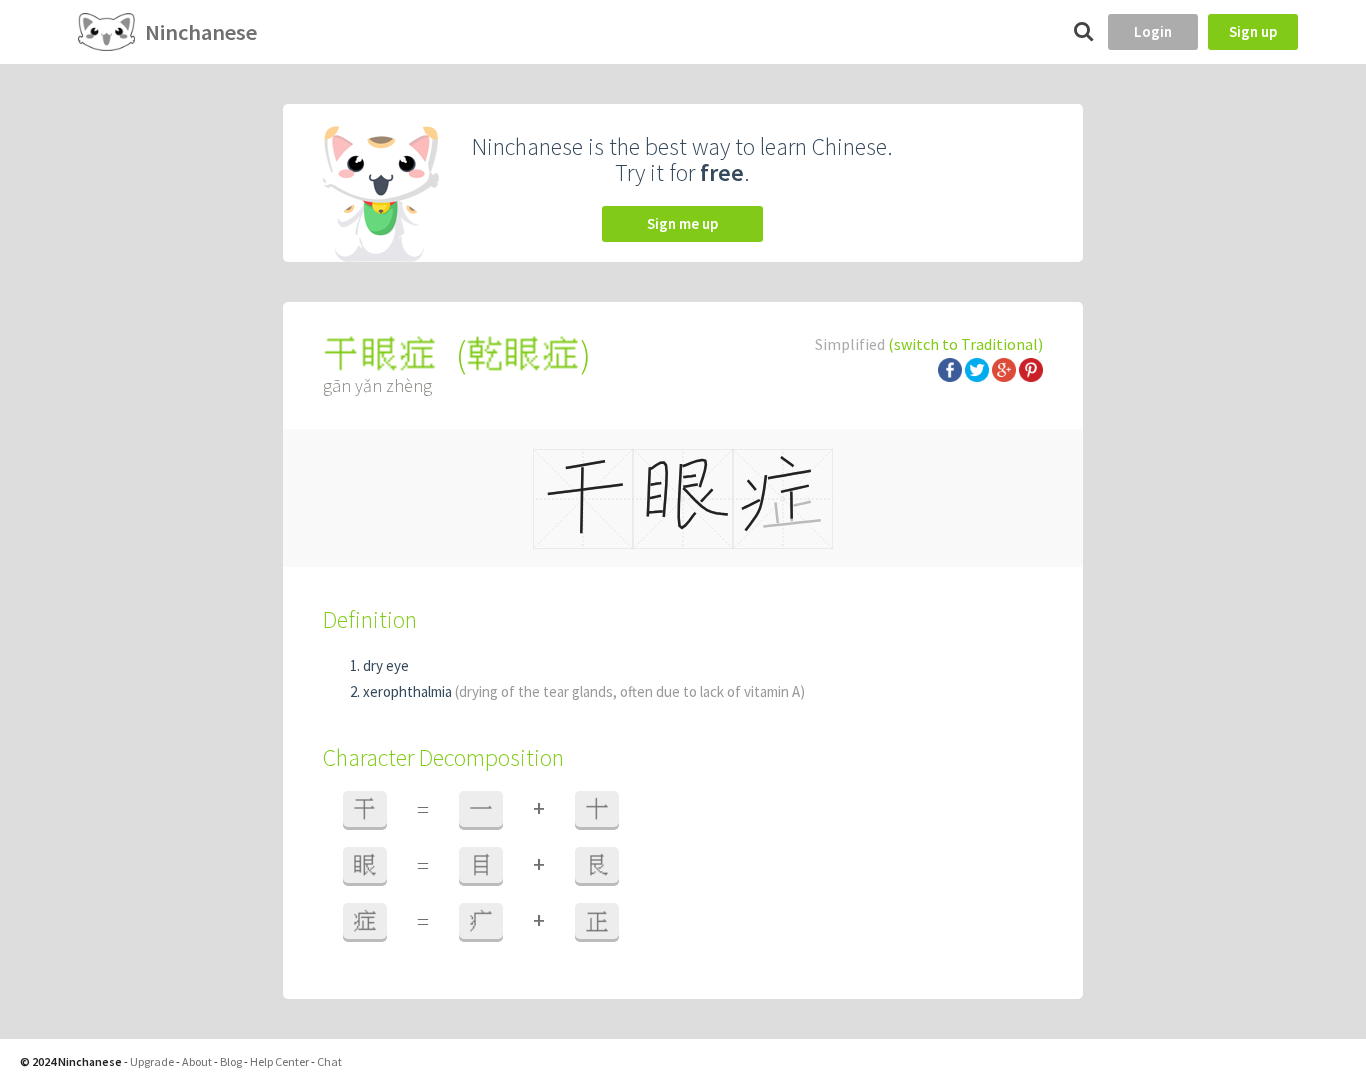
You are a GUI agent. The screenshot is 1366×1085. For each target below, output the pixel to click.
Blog (231, 1061)
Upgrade (152, 1061)
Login (1153, 31)
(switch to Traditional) (965, 344)
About (197, 1061)
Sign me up (682, 223)
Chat (329, 1061)
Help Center (279, 1061)
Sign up (1253, 31)
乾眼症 (523, 354)
